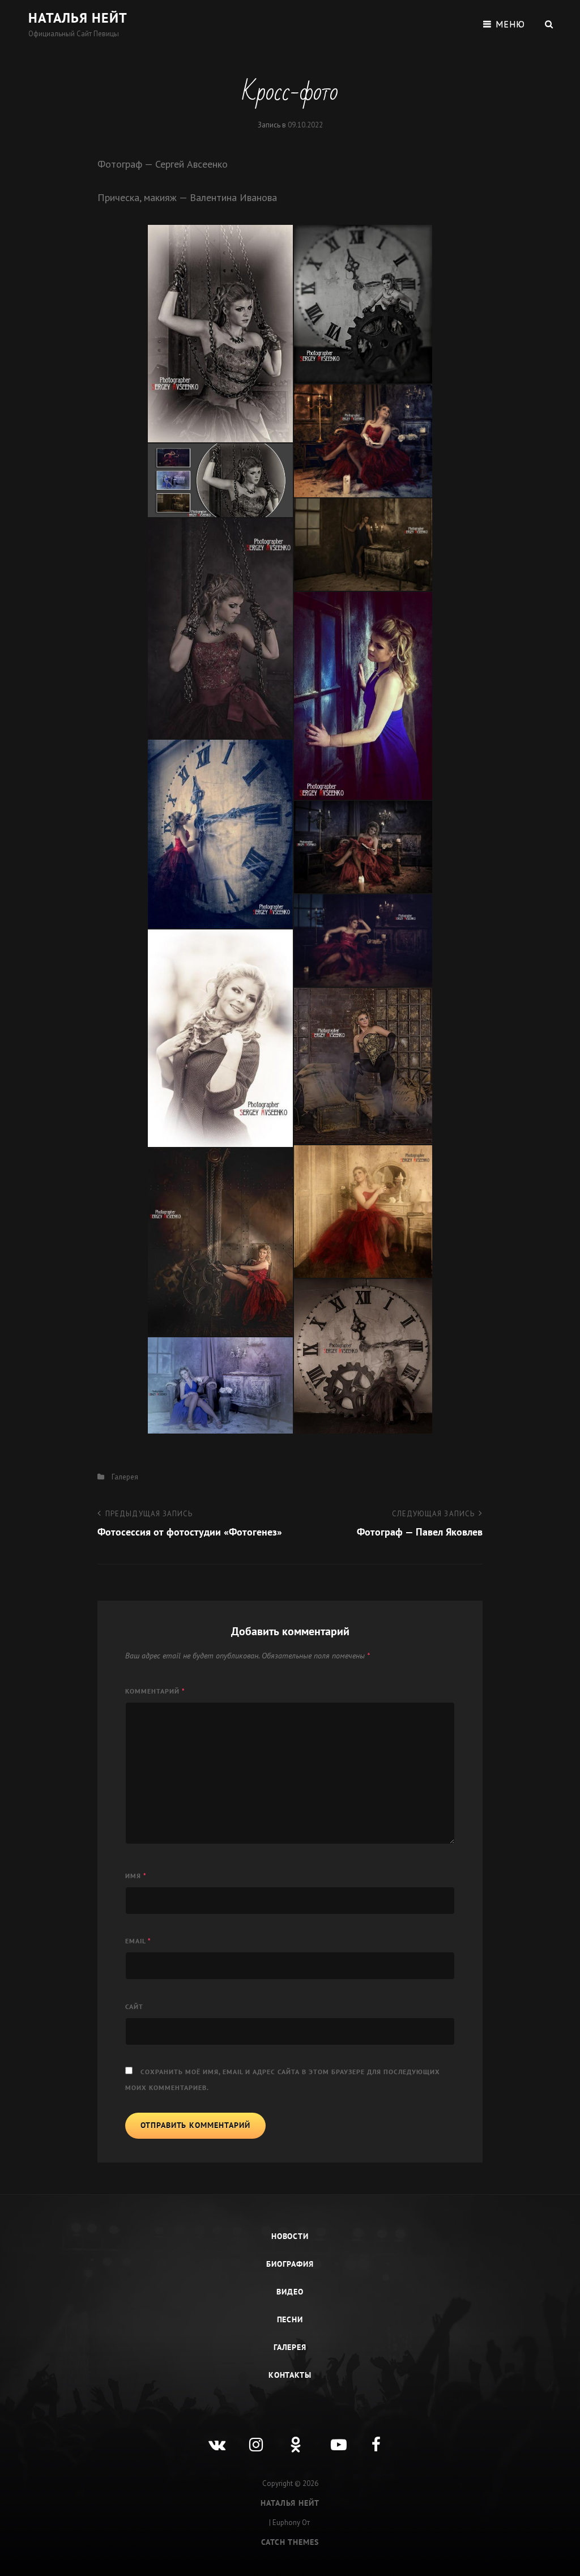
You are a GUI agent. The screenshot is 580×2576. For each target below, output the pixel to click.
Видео (290, 2292)
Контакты (290, 2375)
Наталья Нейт (78, 18)
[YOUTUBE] (331, 2436)
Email (138, 1941)
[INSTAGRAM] (249, 2436)
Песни (290, 2319)
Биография (290, 2264)
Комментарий (155, 1691)
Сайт (134, 2006)
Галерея (125, 1477)
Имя (136, 1876)
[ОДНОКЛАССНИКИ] (290, 2436)
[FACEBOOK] (372, 2436)
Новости (290, 2236)
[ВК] (208, 2436)
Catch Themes (290, 2542)
